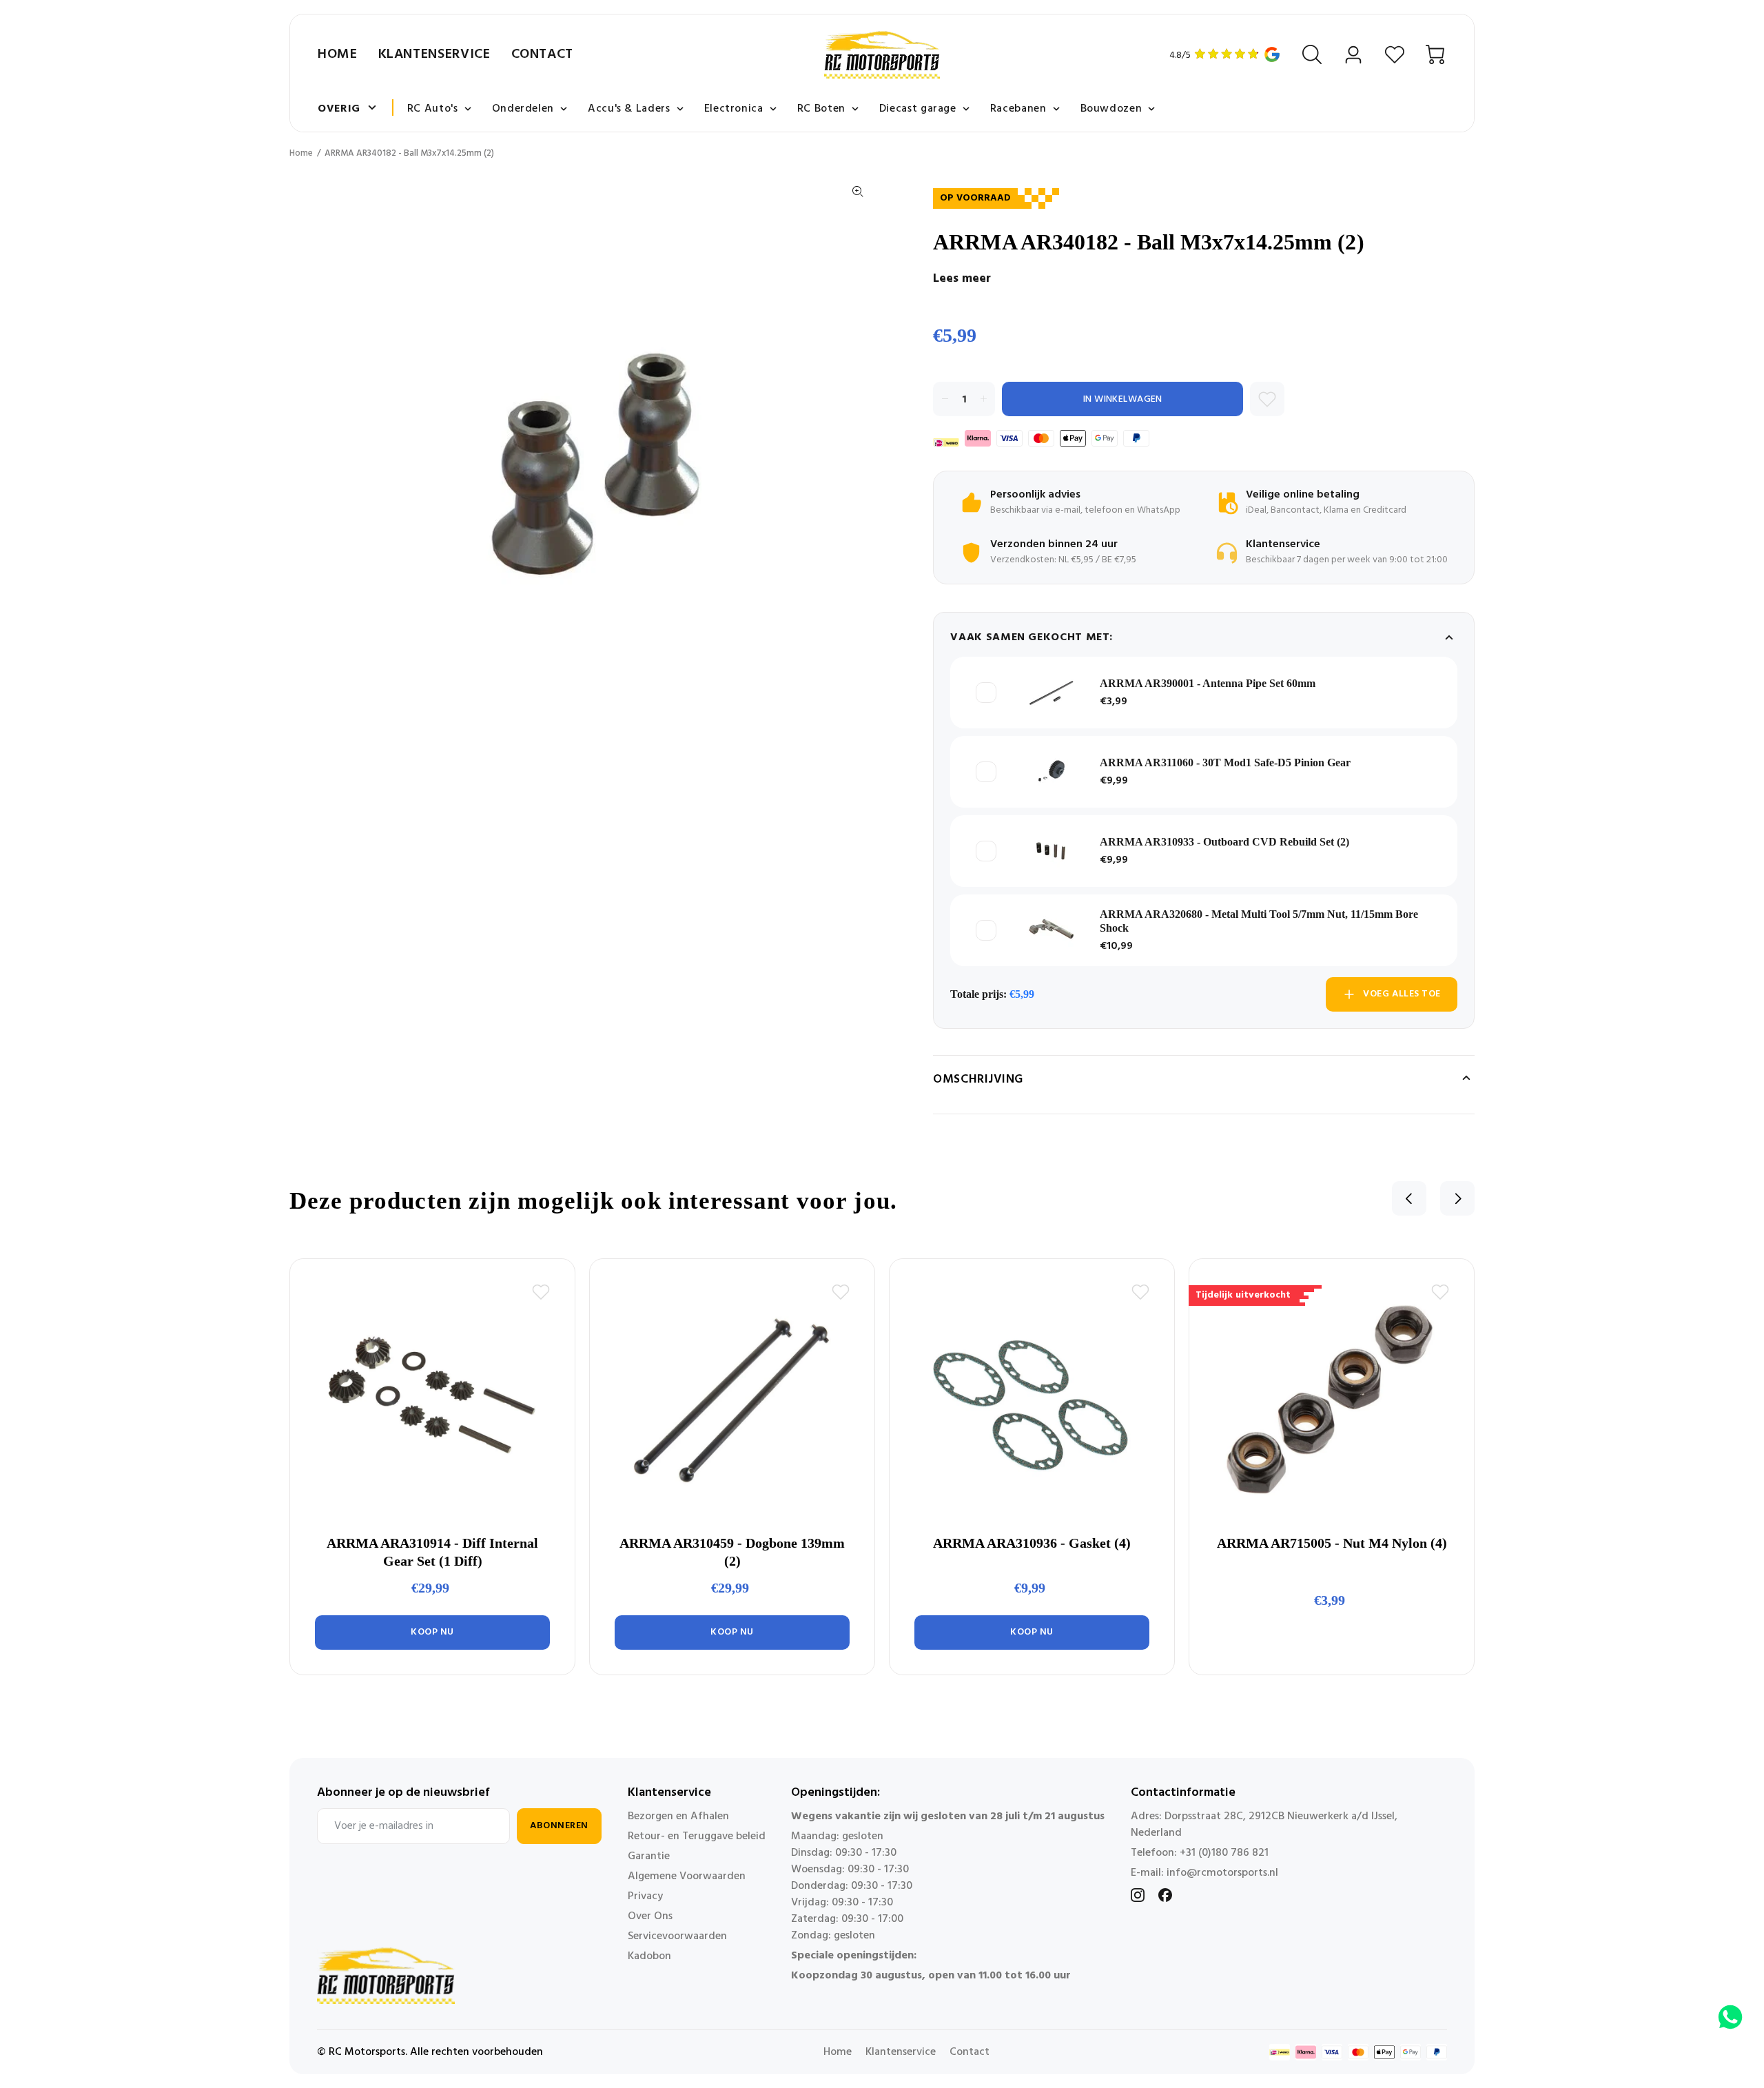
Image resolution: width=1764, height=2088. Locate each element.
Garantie (649, 1856)
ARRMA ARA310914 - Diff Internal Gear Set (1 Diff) (432, 1552)
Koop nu (432, 1632)
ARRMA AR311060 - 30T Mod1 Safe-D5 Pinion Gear (1225, 762)
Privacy (645, 1896)
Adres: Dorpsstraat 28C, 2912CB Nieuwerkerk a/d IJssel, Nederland (1264, 1825)
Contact (542, 54)
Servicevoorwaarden (677, 1936)
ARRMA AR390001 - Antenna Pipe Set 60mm (1208, 683)
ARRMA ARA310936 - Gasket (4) (1032, 1543)
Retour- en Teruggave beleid (697, 1836)
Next (1457, 1198)
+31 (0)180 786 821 (1224, 1853)
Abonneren (559, 1826)
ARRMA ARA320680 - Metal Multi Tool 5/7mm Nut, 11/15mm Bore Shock (1259, 921)
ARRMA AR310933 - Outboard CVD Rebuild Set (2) (1224, 842)
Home (338, 54)
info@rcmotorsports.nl (1222, 1873)
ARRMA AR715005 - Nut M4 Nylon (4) (1332, 1543)
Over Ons (650, 1916)
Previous (1409, 1198)
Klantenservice (434, 54)
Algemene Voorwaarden (687, 1876)
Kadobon (649, 1956)
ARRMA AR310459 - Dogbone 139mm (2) (732, 1552)
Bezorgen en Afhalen (678, 1816)
